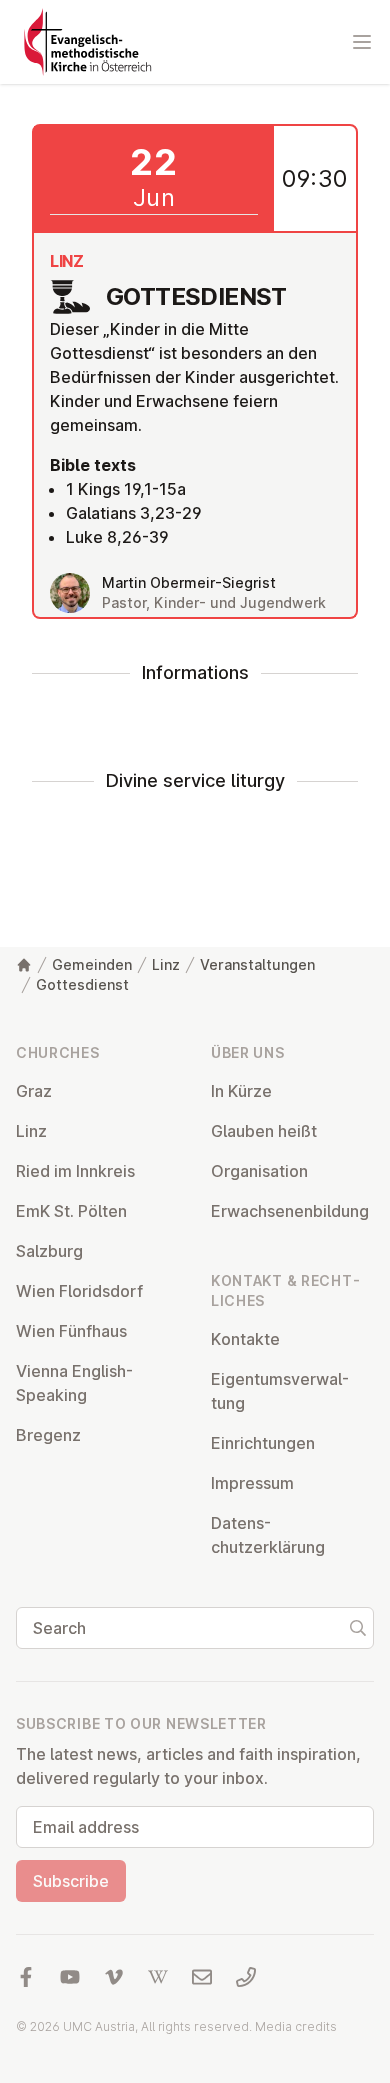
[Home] (24, 965)
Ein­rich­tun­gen (263, 1443)
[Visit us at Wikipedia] (158, 1977)
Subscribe (71, 1881)
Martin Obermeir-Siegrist (189, 582)
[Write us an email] (202, 1977)
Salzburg (49, 1251)
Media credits (296, 2026)
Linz (166, 964)
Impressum (252, 1483)
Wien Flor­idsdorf (79, 1291)
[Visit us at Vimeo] (114, 1977)
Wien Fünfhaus (71, 1331)
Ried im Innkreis (75, 1171)
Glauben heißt (264, 1131)
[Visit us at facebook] (26, 1977)
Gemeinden (92, 964)
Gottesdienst (82, 984)
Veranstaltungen (257, 964)
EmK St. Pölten (71, 1211)
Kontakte (245, 1339)
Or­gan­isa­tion (259, 1171)
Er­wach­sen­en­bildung (290, 1211)
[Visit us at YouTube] (70, 1977)
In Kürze (241, 1091)
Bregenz (48, 1435)
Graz (34, 1091)
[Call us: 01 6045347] (246, 1977)
